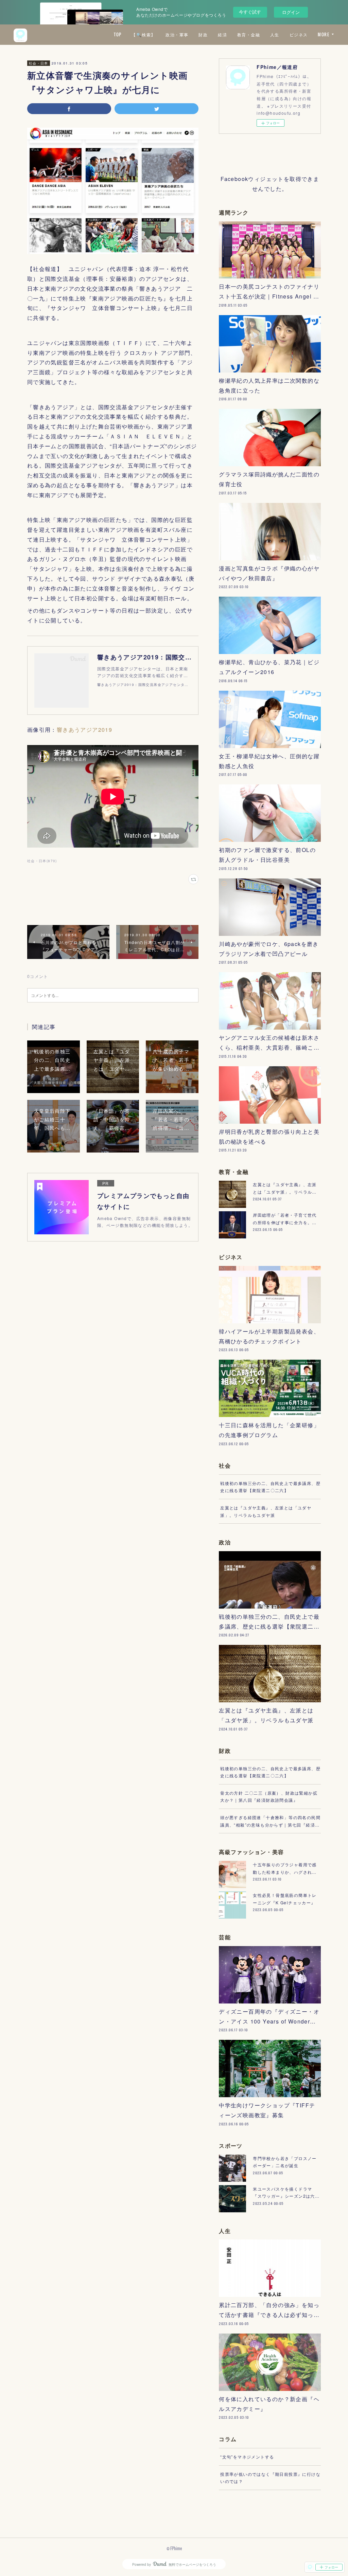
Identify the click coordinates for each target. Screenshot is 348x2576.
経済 (222, 34)
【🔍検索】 (143, 34)
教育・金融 (249, 34)
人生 (275, 34)
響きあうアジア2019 (84, 730)
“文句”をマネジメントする (247, 2457)
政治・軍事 (177, 34)
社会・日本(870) (42, 861)
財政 (203, 34)
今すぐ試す (250, 12)
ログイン (291, 12)
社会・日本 (39, 63)
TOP (118, 34)
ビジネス (299, 34)
